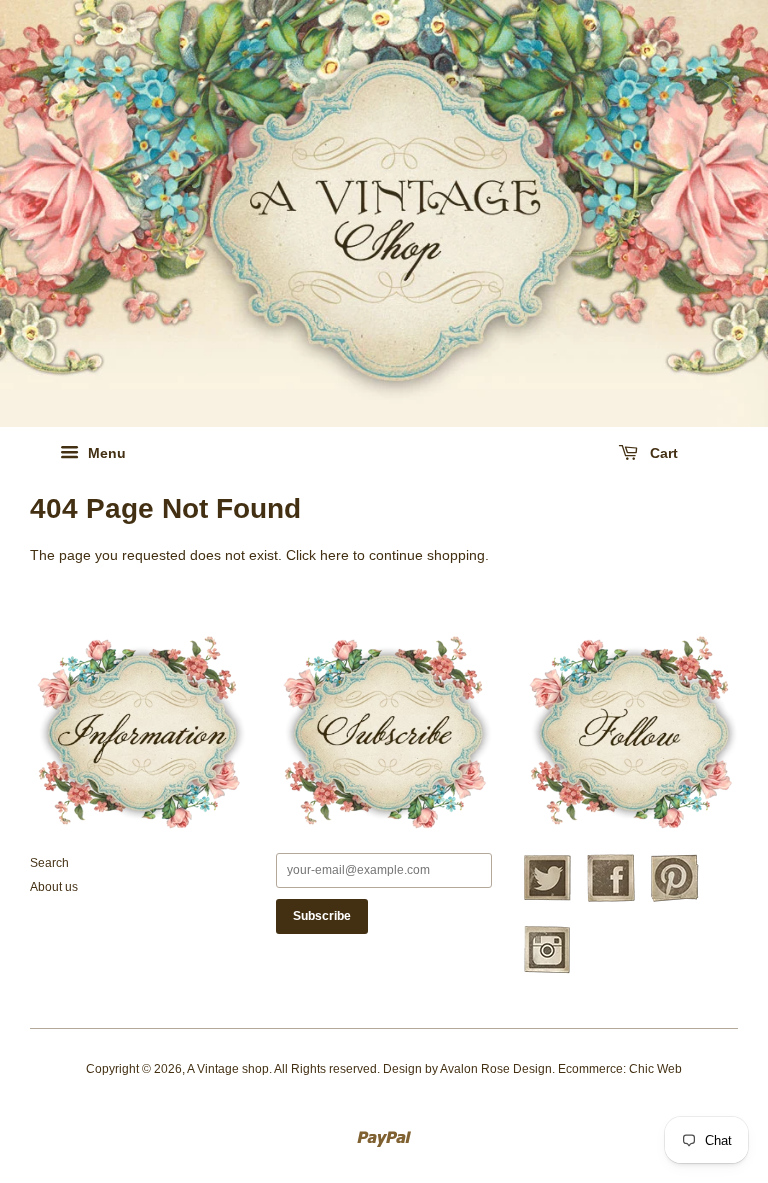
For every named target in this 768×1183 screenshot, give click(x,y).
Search (49, 863)
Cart (662, 453)
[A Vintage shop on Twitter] (547, 899)
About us (54, 887)
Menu (105, 453)
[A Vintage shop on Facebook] (611, 899)
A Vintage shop (228, 1069)
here (334, 555)
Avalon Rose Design (496, 1069)
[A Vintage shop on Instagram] (547, 971)
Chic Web (655, 1069)
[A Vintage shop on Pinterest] (675, 899)
